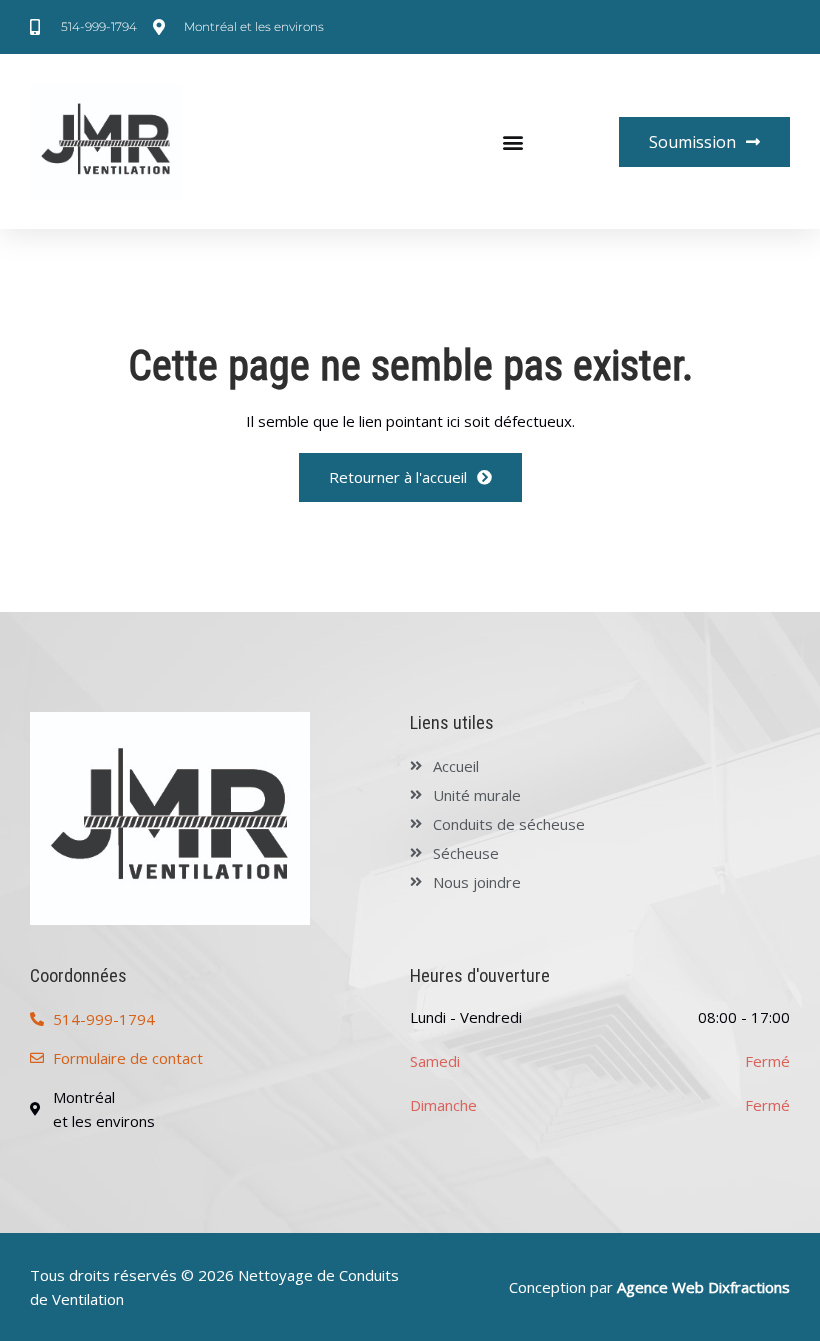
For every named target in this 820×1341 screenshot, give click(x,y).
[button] (513, 142)
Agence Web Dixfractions (703, 1287)
